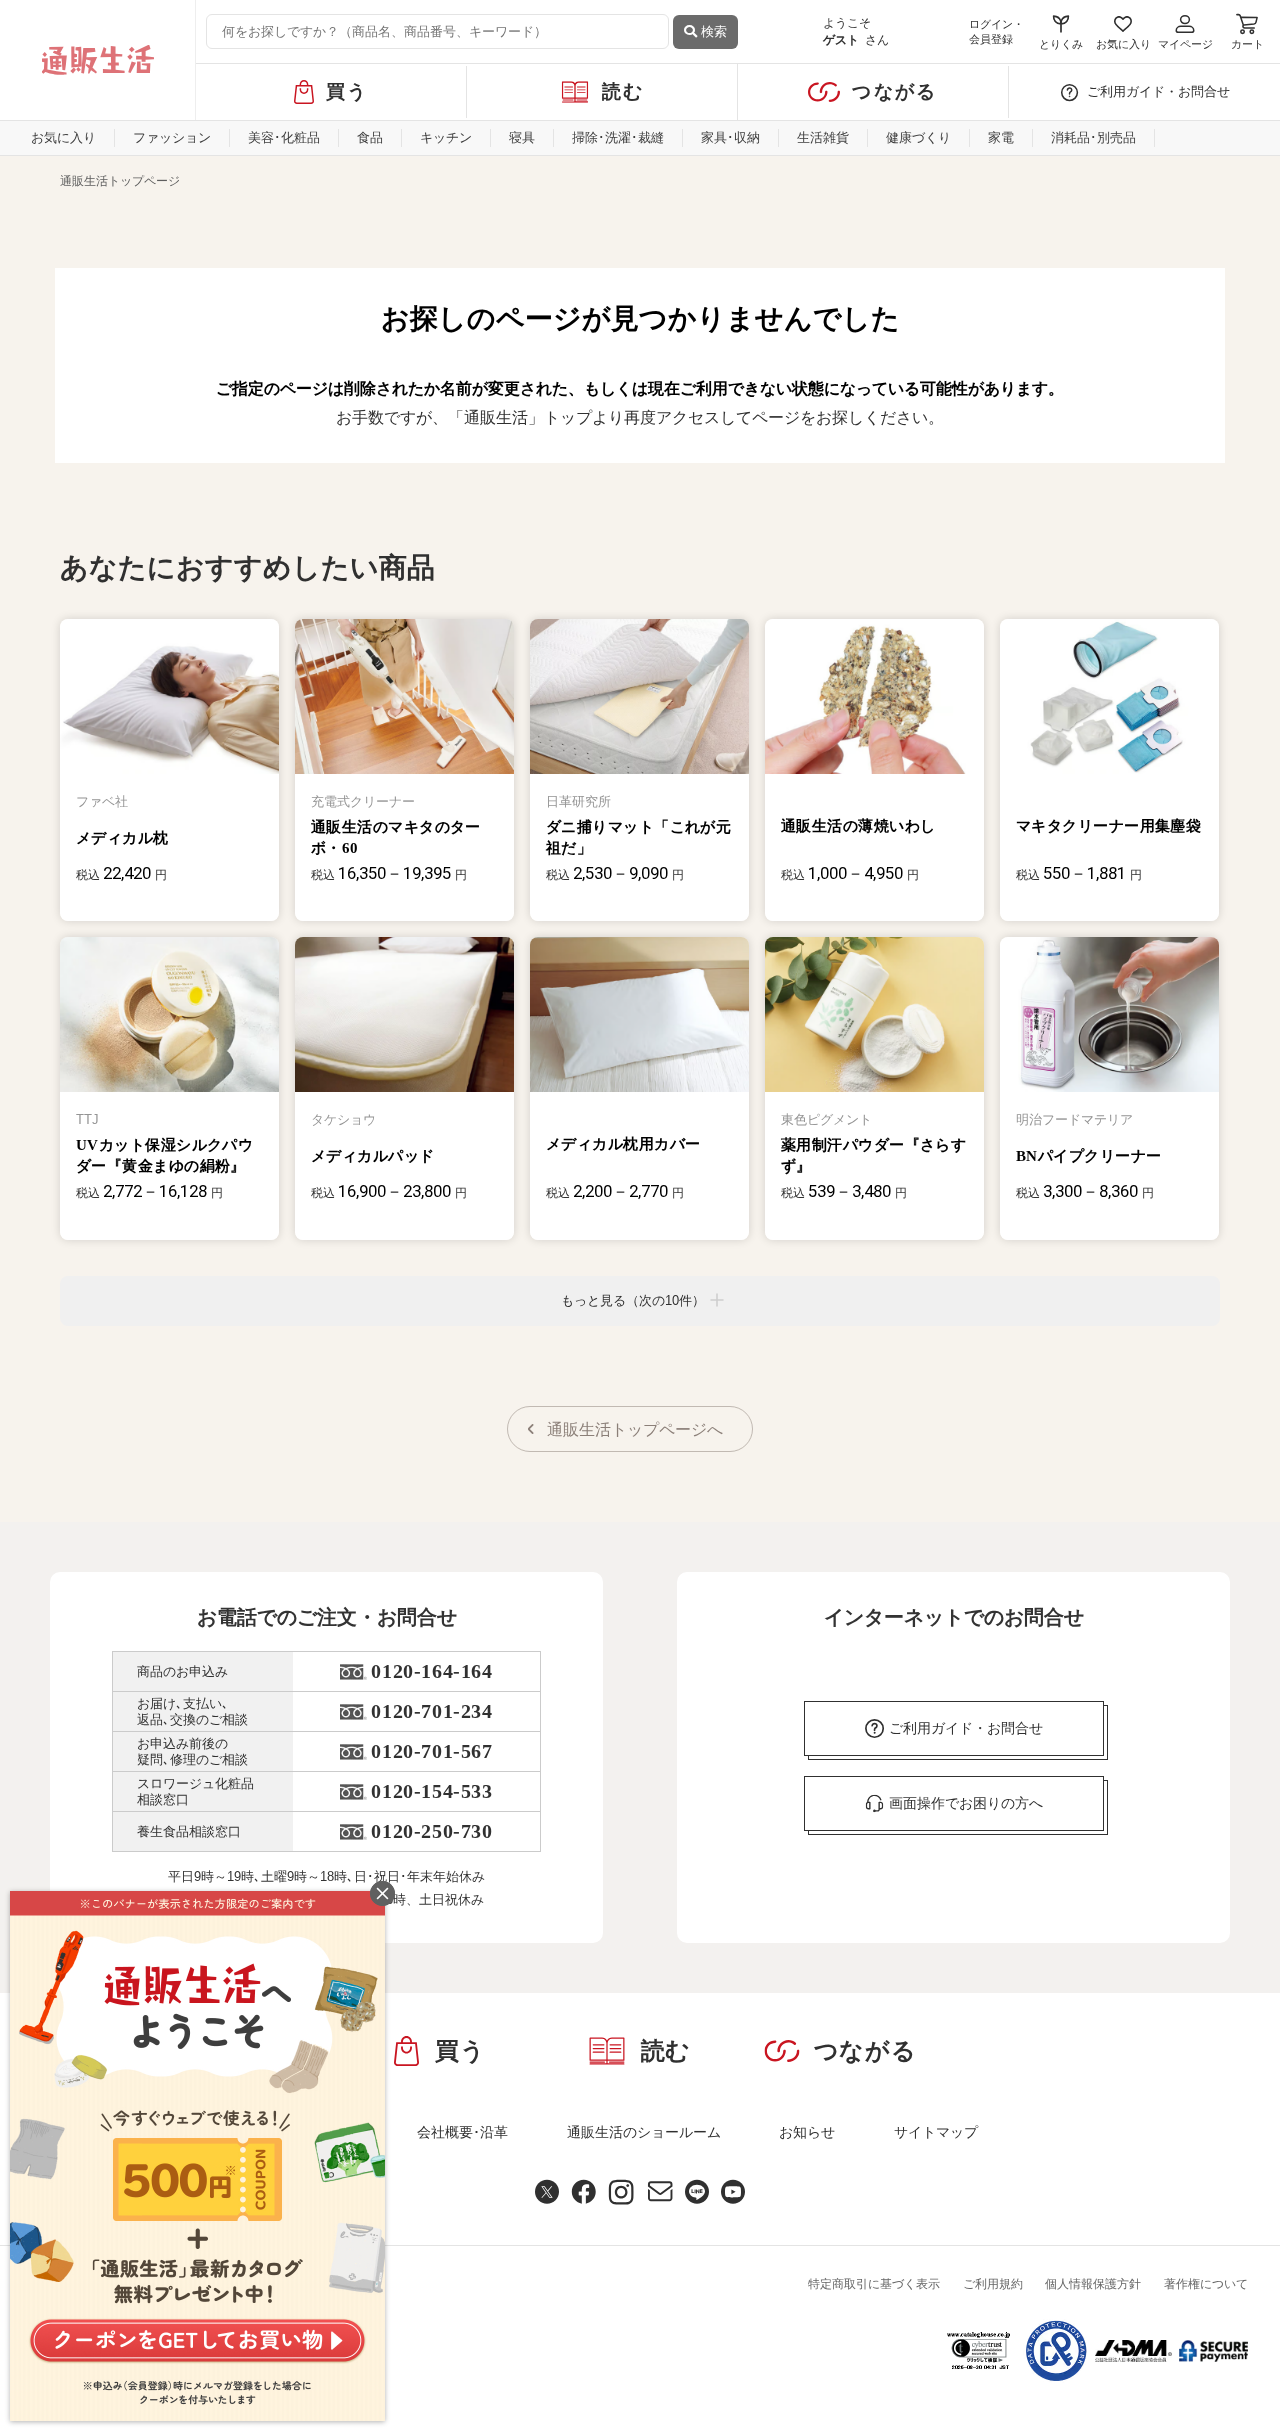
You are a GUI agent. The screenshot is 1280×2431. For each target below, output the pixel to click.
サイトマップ (936, 2132)
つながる (894, 91)
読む (623, 91)
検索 (712, 31)
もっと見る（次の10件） (633, 1300)
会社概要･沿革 (462, 2132)
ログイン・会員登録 (996, 31)
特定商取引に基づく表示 (874, 2284)
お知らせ (807, 2132)
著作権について (1206, 2284)
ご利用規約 (993, 2284)
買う (347, 91)
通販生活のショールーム (644, 2132)
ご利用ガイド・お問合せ (1158, 91)
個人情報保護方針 (1093, 2284)
